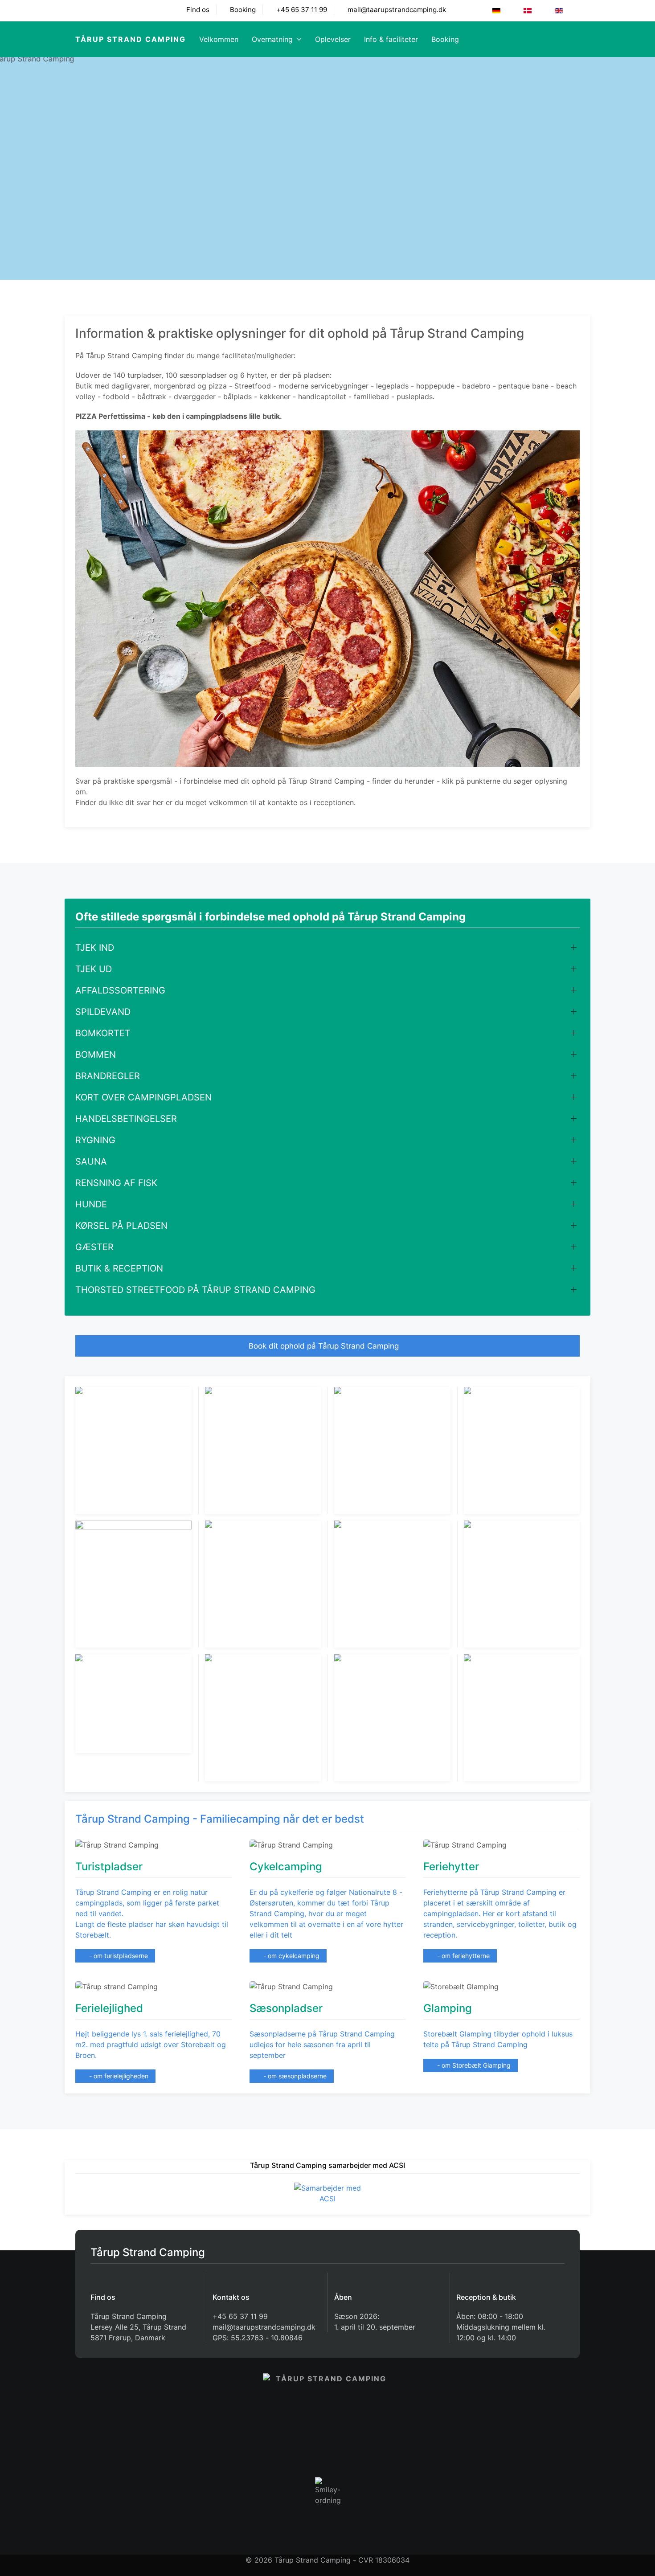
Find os (197, 10)
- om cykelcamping (291, 1956)
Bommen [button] (96, 1055)
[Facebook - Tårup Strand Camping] (81, 10)
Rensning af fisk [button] (116, 1183)
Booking (242, 10)
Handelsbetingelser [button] (126, 1119)
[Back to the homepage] (327, 2412)
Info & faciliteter (391, 39)
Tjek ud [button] (94, 969)
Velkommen (219, 39)
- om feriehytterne (463, 1956)
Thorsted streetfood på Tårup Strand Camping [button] (195, 1290)
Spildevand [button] (103, 1012)
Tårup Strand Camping (131, 39)
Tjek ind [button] (95, 948)
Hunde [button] (91, 1204)
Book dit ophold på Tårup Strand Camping (325, 1346)
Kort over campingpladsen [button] (143, 1097)
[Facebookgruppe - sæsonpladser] (98, 10)
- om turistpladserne (118, 1956)
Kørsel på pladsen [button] (121, 1226)
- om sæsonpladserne (294, 2076)
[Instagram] (115, 10)
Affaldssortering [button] (120, 990)
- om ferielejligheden (118, 2076)
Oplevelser (333, 39)
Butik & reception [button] (119, 1268)
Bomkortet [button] (103, 1033)
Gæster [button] (94, 1247)
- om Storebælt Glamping (473, 2065)
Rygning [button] (95, 1140)
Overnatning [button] (272, 39)
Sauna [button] (91, 1161)
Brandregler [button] (108, 1076)
